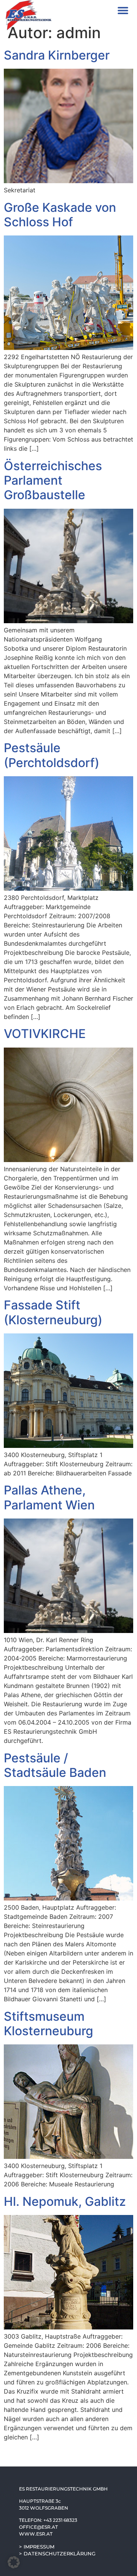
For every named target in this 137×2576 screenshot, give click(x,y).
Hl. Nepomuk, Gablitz (65, 2201)
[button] (123, 10)
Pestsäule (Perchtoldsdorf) (52, 755)
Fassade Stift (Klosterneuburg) (53, 1312)
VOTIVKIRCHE (45, 1034)
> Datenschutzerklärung (57, 2553)
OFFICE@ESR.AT (38, 2527)
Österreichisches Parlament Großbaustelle (53, 480)
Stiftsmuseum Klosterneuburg (49, 2024)
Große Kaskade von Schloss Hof (60, 215)
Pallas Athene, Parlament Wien (49, 1497)
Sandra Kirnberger (57, 55)
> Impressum (37, 2547)
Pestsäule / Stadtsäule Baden (55, 1765)
